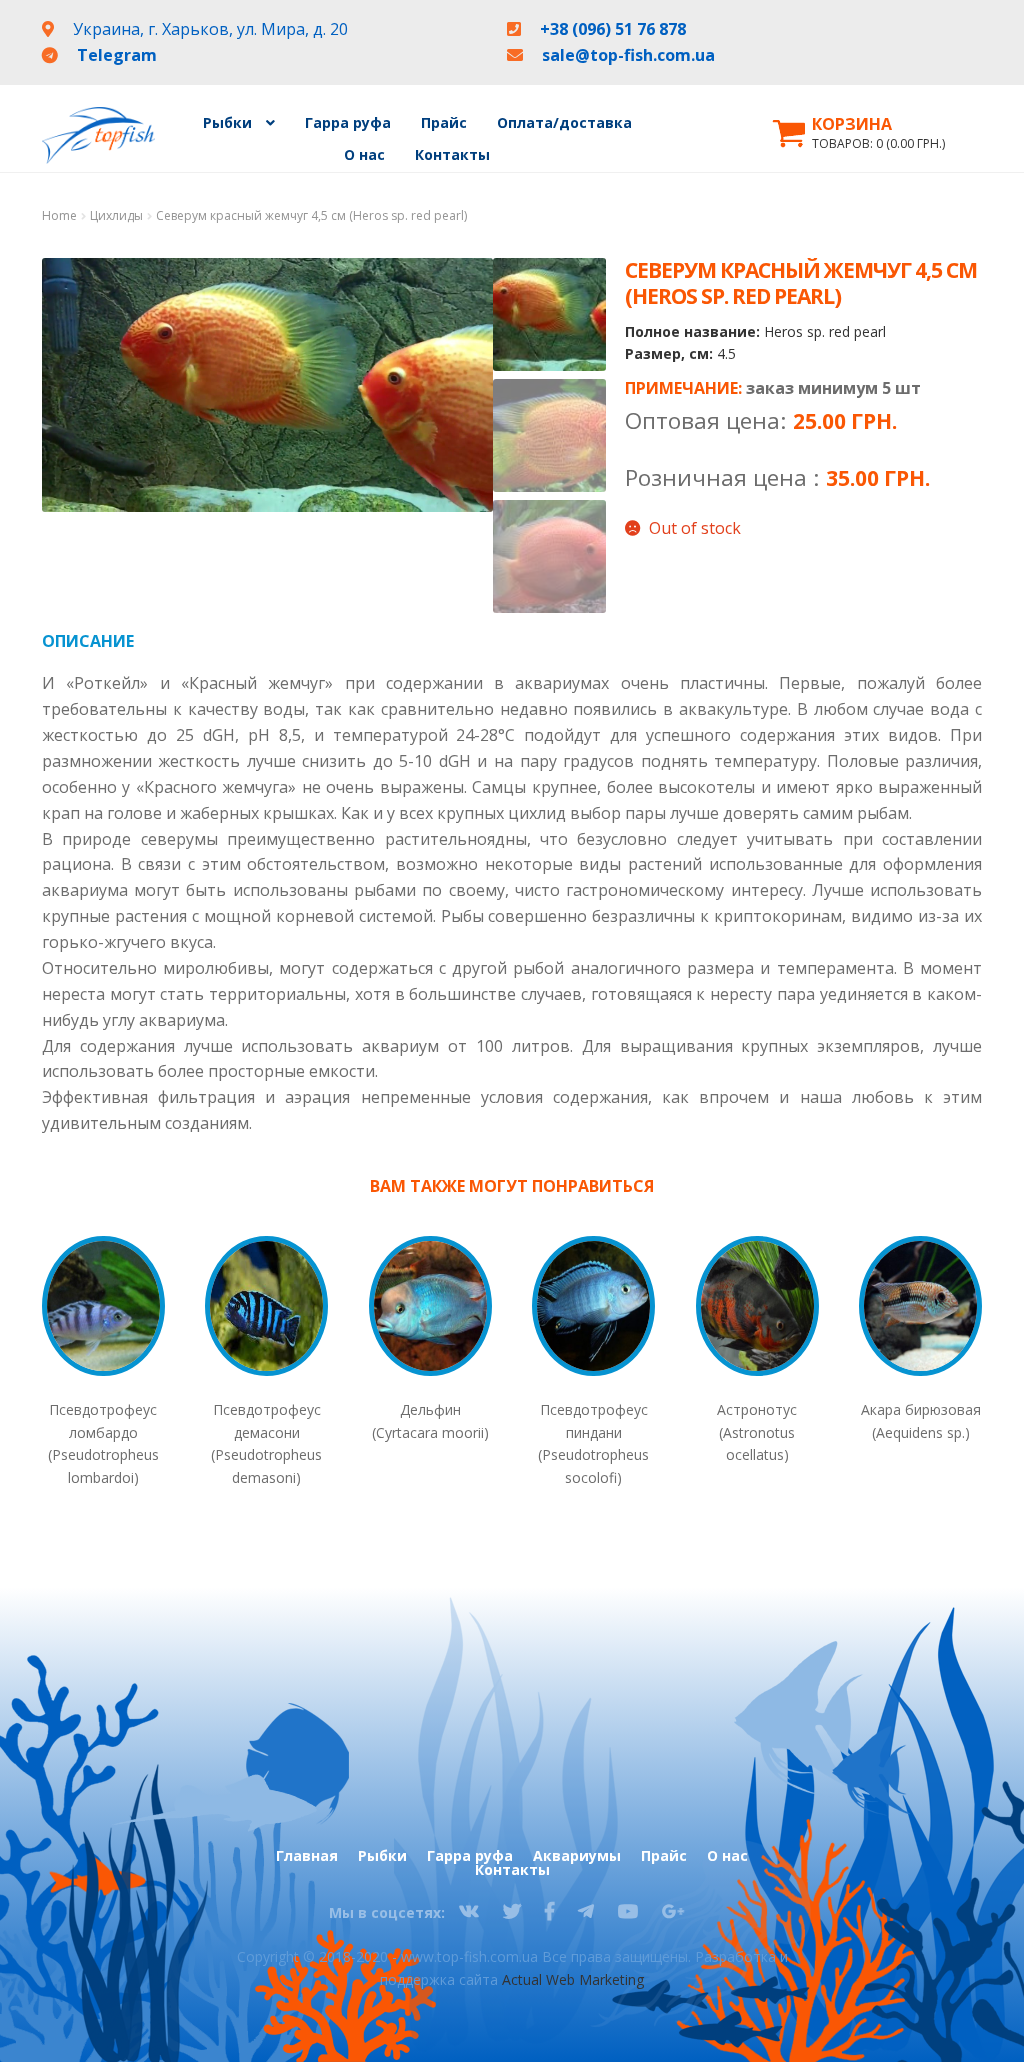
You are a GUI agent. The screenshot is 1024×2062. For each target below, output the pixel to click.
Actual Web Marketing (573, 1979)
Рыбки (382, 1856)
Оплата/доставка (564, 122)
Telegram (117, 55)
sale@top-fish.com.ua (628, 55)
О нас (364, 154)
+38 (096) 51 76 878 (613, 29)
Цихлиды (116, 215)
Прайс (444, 122)
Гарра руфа (348, 122)
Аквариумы (577, 1856)
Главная (307, 1856)
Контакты (452, 154)
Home (59, 215)
